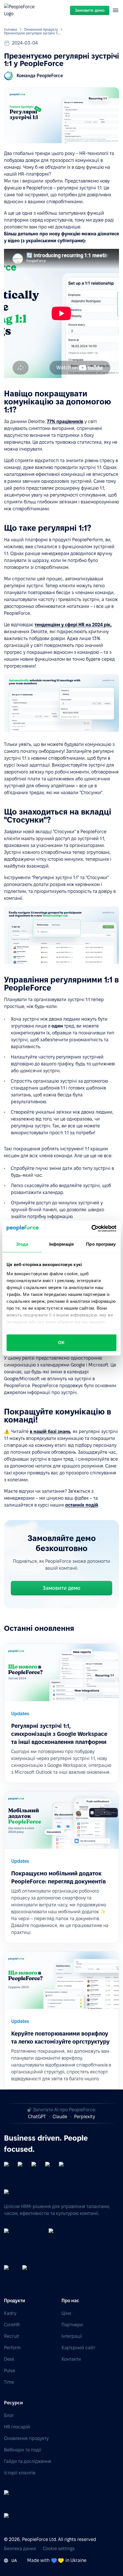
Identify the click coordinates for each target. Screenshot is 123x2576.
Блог (9, 2415)
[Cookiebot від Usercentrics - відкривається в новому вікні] (91, 1228)
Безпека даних (20, 2549)
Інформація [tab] (61, 1244)
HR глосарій (17, 2427)
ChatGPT (37, 2117)
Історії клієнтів (20, 2473)
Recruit (12, 2336)
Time (9, 2382)
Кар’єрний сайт (78, 2348)
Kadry (10, 2313)
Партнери (72, 2325)
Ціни (66, 2313)
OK (61, 1343)
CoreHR (12, 2325)
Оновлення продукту (41, 29)
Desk (9, 2359)
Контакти (71, 2359)
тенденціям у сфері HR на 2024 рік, (73, 625)
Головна (11, 29)
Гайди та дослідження (28, 2461)
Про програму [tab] (101, 1244)
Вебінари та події (23, 2450)
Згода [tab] (22, 1244)
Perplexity (85, 2117)
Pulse (10, 2371)
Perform (12, 2348)
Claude (60, 2117)
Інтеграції (72, 2336)
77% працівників (65, 421)
